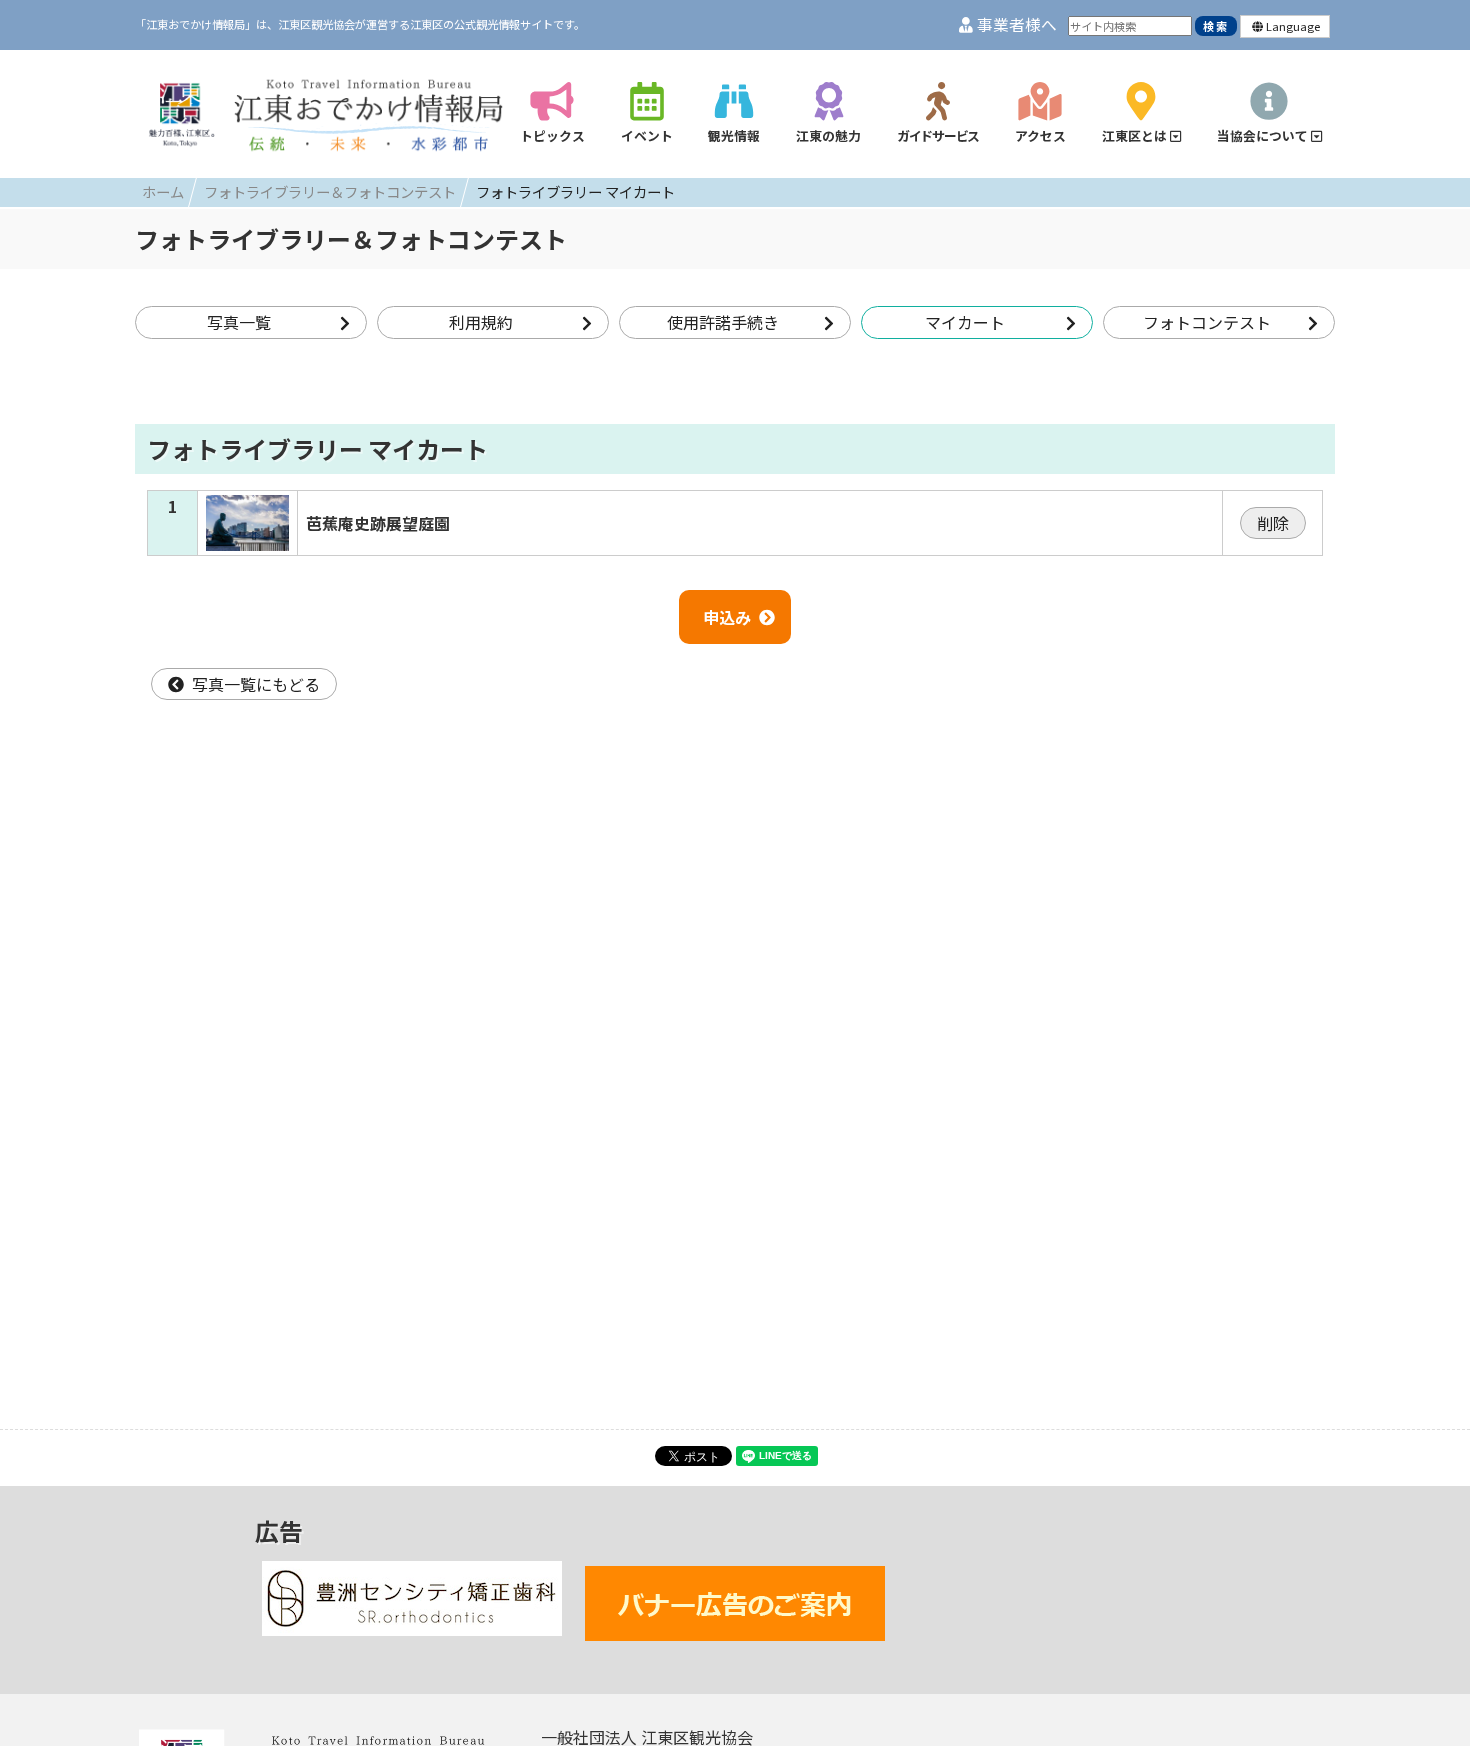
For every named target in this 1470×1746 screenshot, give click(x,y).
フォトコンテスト (1207, 322)
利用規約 (481, 322)
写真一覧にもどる (256, 684)
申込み (727, 617)
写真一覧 (239, 322)
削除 (1273, 523)
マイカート (965, 322)
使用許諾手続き (723, 322)
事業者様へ (1015, 24)
